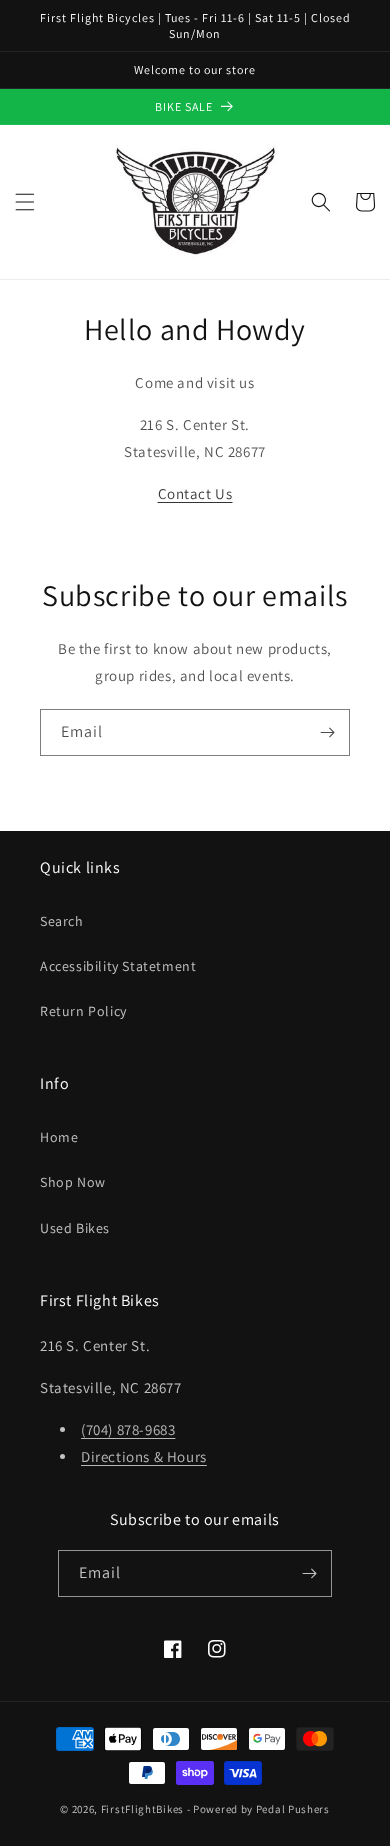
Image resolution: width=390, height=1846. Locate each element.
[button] (25, 202)
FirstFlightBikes (142, 1809)
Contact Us (195, 493)
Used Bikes (75, 1228)
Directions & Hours (144, 1456)
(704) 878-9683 (128, 1429)
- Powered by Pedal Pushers (258, 1809)
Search (62, 921)
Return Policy (83, 1011)
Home (59, 1137)
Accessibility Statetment (118, 966)
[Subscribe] (327, 732)
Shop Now (73, 1182)
